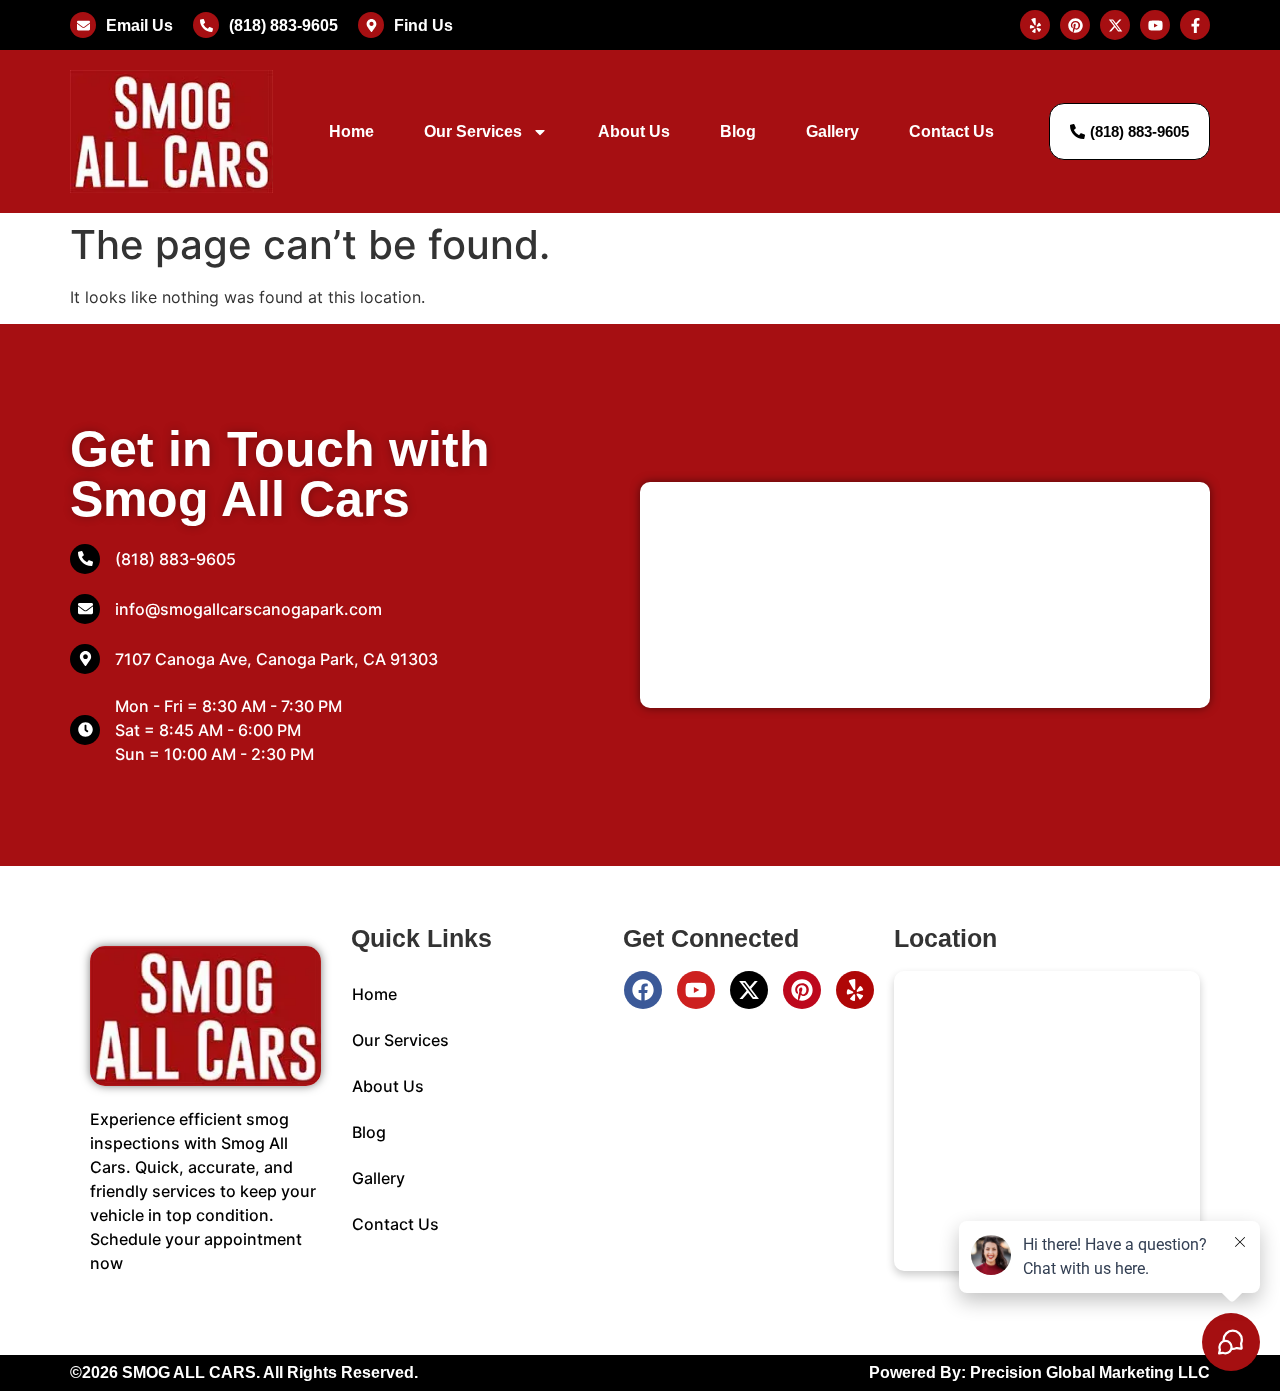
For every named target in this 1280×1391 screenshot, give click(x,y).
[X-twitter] (749, 990)
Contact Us (951, 131)
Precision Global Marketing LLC (1090, 1372)
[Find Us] (371, 25)
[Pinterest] (802, 990)
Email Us (139, 25)
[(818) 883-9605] (206, 25)
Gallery (832, 131)
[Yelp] (855, 990)
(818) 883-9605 (283, 25)
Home (351, 131)
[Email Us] (83, 25)
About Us (634, 131)
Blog (738, 131)
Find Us (423, 25)
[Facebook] (643, 990)
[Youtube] (696, 990)
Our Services (473, 131)
